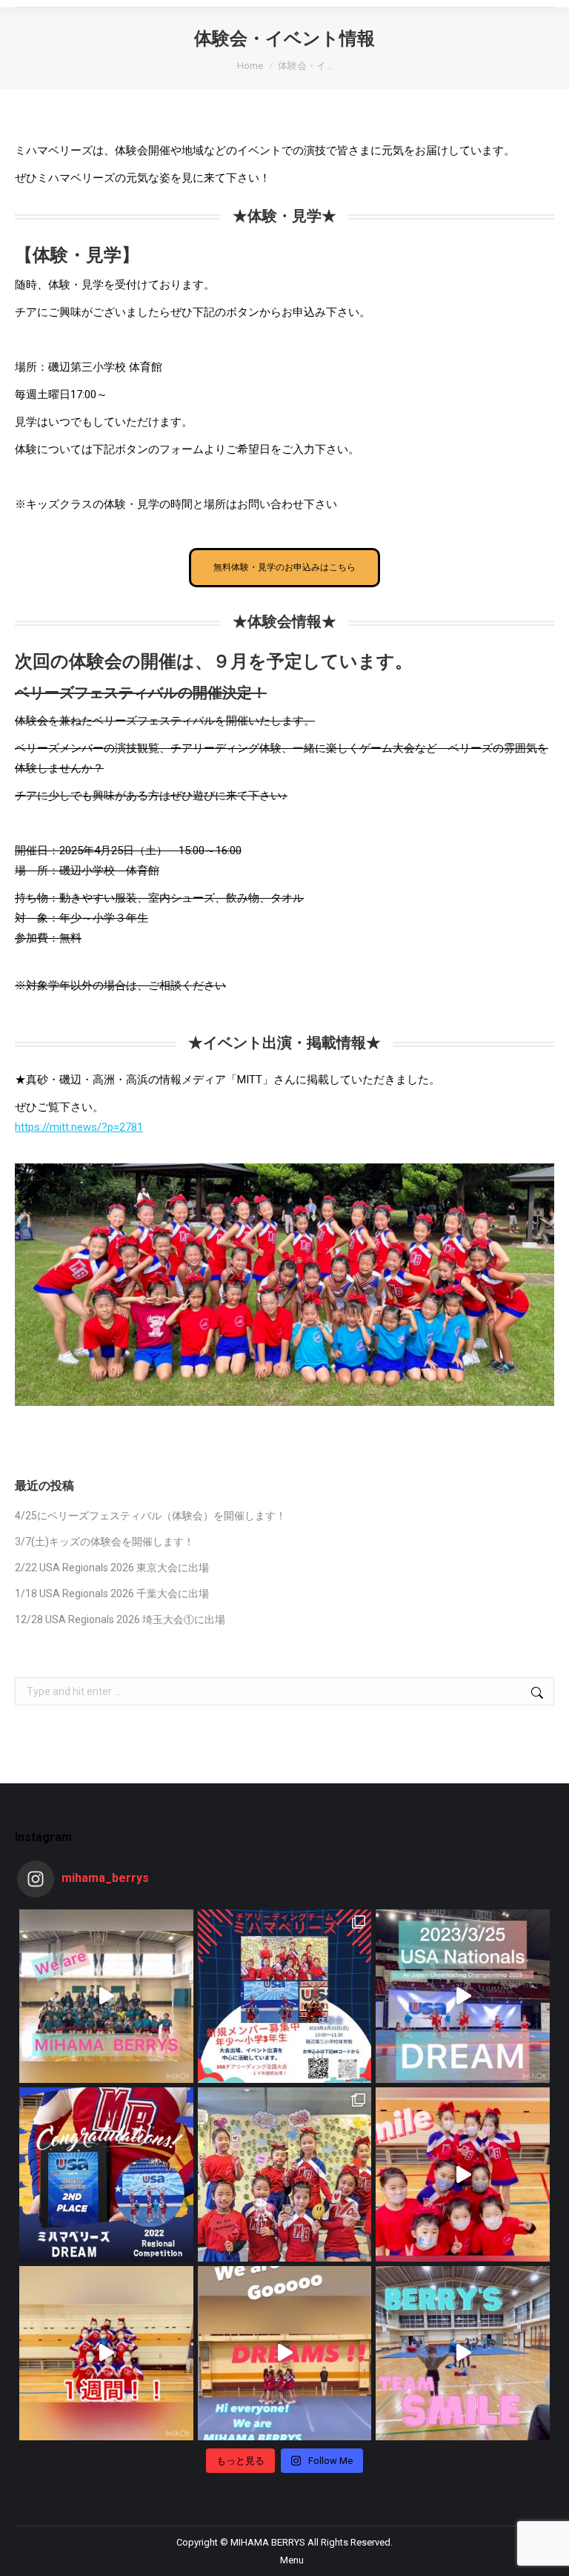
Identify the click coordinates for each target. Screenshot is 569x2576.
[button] (543, 11)
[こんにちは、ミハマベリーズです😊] (106, 1997)
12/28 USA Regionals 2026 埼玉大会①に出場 (120, 1619)
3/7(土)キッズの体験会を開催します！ (104, 1542)
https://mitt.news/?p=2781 (79, 1127)
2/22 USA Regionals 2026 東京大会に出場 (112, 1568)
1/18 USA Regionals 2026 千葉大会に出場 (112, 1594)
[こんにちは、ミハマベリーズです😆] (106, 2174)
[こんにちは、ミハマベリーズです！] (463, 1997)
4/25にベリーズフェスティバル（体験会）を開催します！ (150, 1516)
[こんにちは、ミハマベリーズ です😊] (106, 2353)
